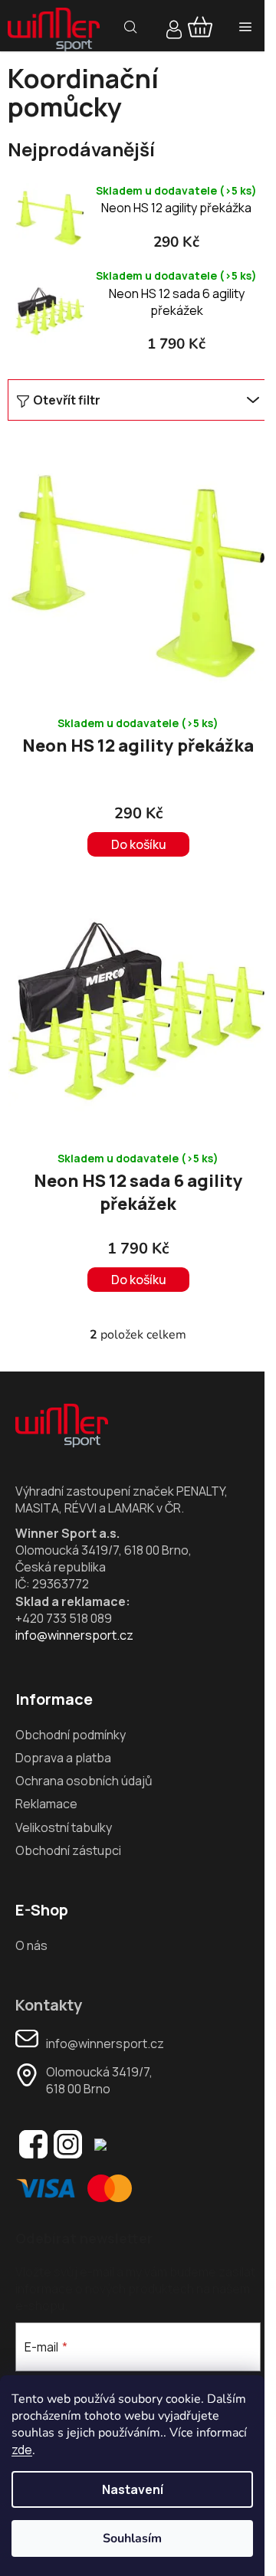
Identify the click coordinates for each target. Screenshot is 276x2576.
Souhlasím (132, 2538)
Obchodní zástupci (68, 1850)
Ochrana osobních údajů (84, 1781)
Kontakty (49, 2005)
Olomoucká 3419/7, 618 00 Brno (99, 2080)
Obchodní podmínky (71, 1735)
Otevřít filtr (67, 400)
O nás (31, 1945)
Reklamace (46, 1804)
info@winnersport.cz (74, 1635)
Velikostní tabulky (64, 1827)
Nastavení (133, 2489)
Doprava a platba (63, 1758)
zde (22, 2450)
